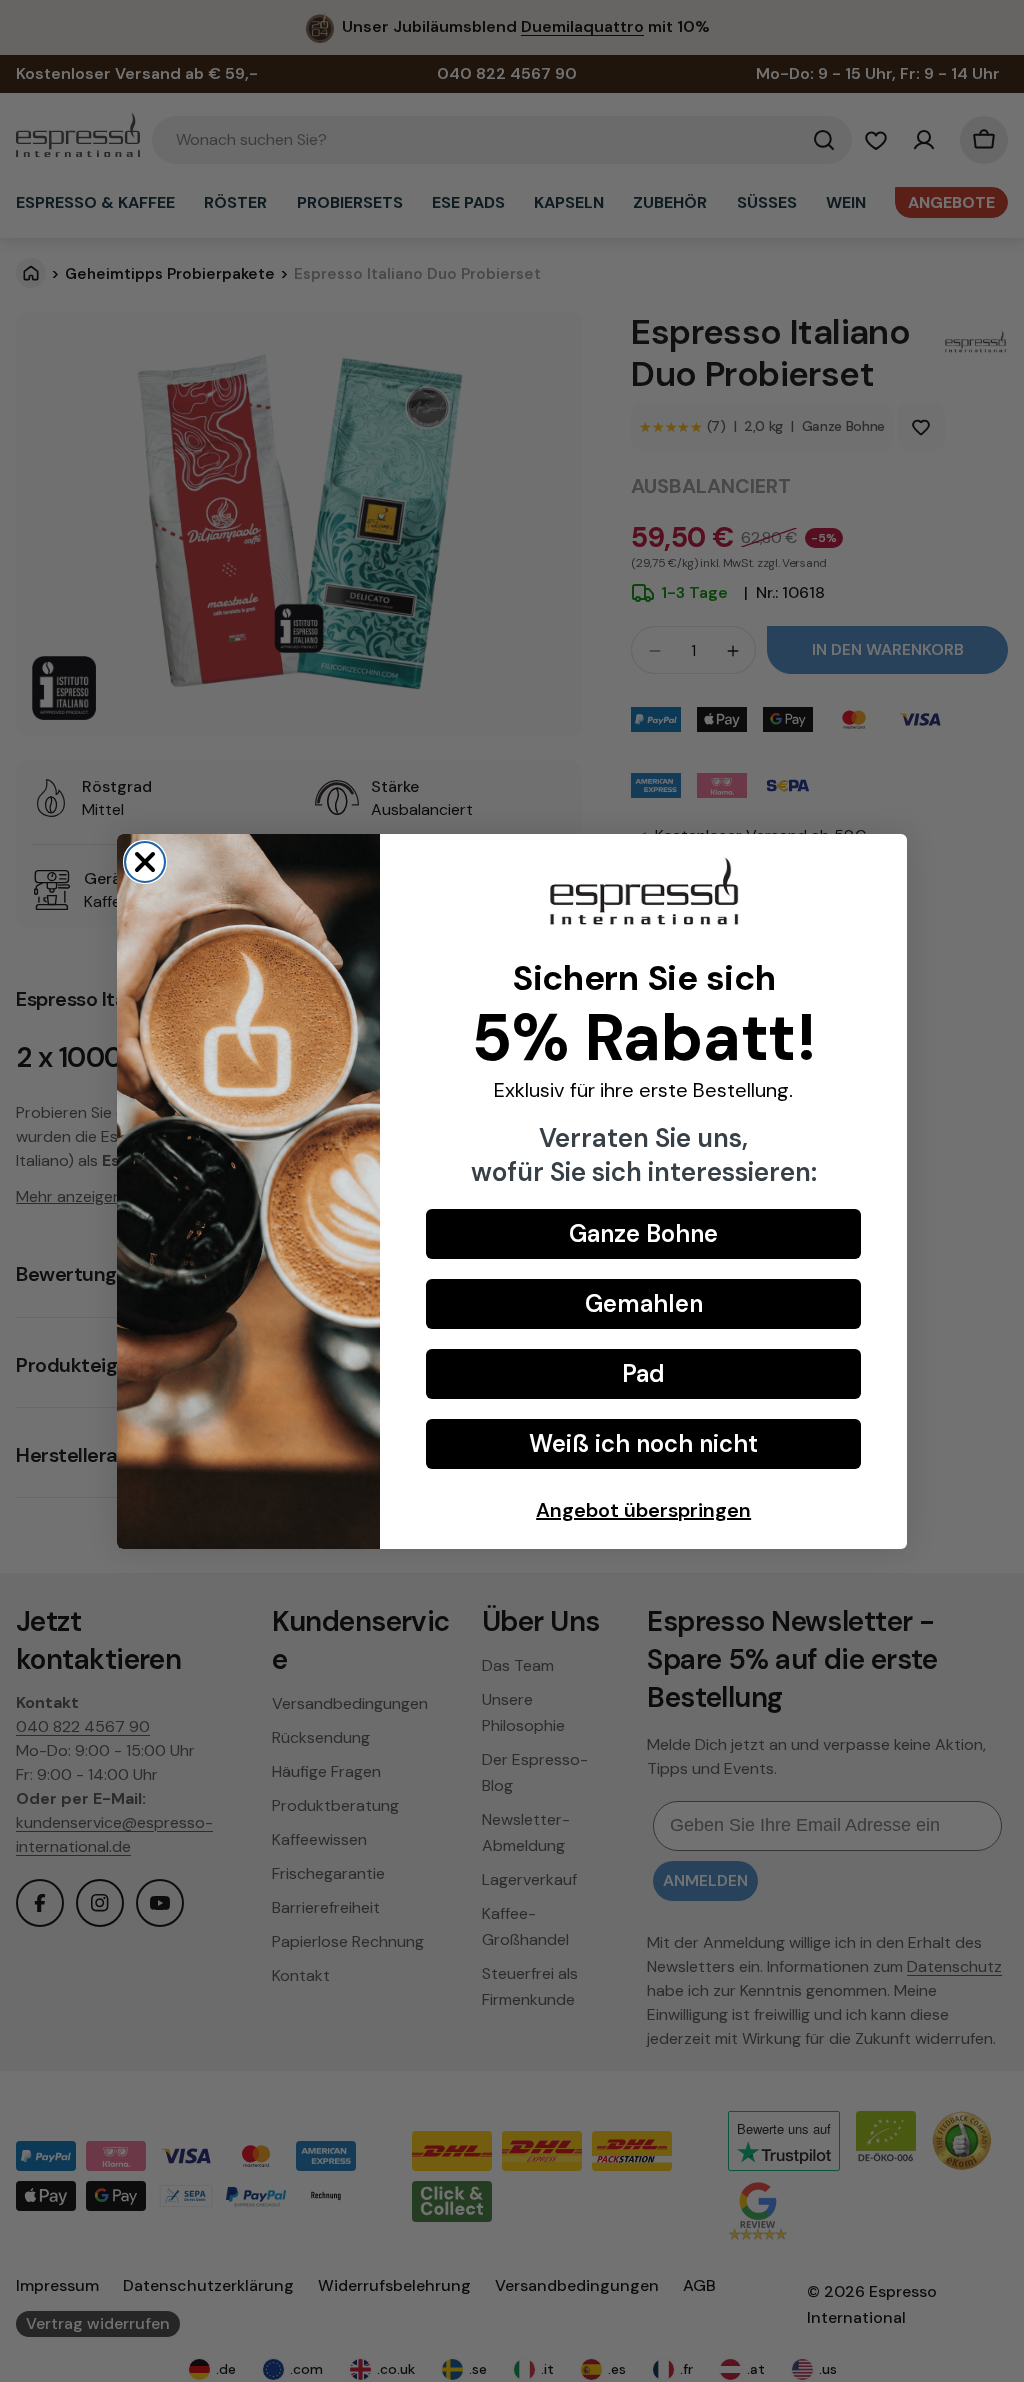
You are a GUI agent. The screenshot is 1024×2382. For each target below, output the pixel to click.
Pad (643, 1373)
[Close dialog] (145, 862)
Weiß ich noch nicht (643, 1443)
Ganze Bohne (643, 1233)
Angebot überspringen (643, 1510)
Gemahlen (644, 1303)
